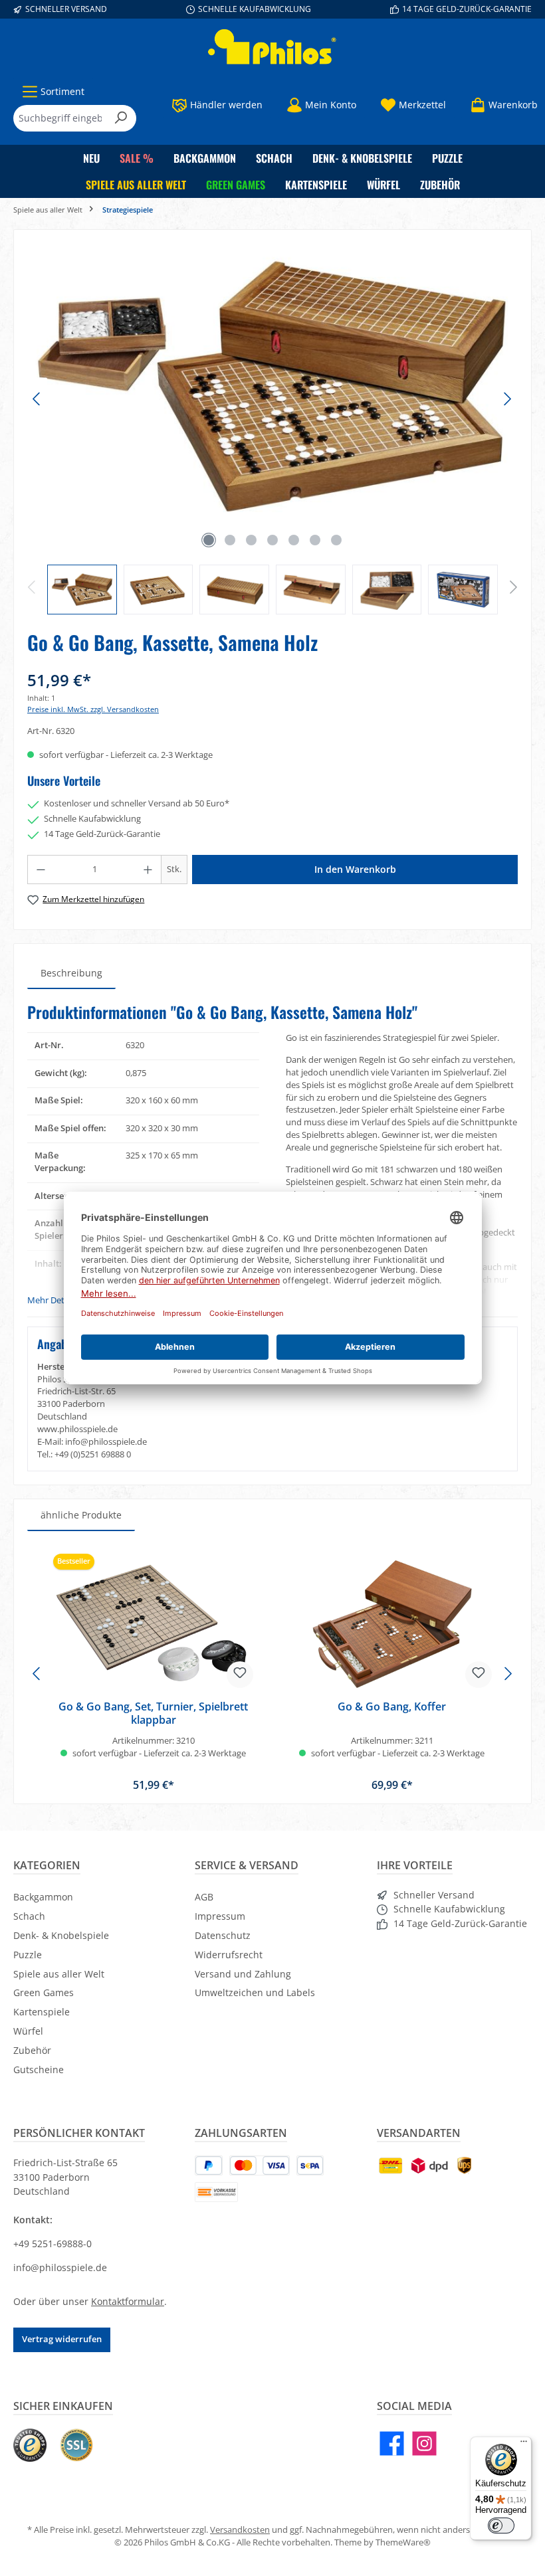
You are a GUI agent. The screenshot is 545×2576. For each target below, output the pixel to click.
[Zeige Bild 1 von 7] (209, 540)
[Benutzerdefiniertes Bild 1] (30, 2445)
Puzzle (28, 1955)
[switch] (501, 2526)
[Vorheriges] (37, 399)
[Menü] (524, 2444)
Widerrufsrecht (229, 1955)
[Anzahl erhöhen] (148, 870)
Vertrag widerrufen (62, 2339)
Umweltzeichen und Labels (255, 1992)
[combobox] (60, 118)
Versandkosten (240, 2530)
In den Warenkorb (355, 869)
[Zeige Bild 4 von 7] (272, 540)
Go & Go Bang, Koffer (392, 1707)
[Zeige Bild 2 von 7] (230, 540)
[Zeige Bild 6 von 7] (315, 540)
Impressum (220, 1916)
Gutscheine (39, 2070)
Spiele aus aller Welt (59, 1974)
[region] (272, 429)
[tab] (71, 973)
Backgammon (43, 1897)
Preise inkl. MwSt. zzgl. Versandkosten (93, 709)
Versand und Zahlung (243, 1974)
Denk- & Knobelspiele (61, 1935)
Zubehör (32, 2050)
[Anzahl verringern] (41, 870)
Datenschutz (223, 1935)
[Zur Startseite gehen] (272, 47)
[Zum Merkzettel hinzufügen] (240, 1675)
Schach (29, 1916)
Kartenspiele (42, 2012)
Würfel (28, 2031)
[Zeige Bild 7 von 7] (336, 540)
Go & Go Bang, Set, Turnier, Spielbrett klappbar (153, 1714)
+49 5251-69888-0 (53, 2244)
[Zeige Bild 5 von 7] (294, 540)
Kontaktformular (128, 2301)
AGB (204, 1897)
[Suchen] (121, 118)
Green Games (44, 1992)
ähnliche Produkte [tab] (81, 1515)
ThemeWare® (403, 2542)
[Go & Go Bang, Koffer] (391, 1624)
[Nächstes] (507, 399)
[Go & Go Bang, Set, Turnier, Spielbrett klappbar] (153, 1624)
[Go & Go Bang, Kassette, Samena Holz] (272, 386)
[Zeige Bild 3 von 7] (251, 540)
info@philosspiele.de (60, 2267)
